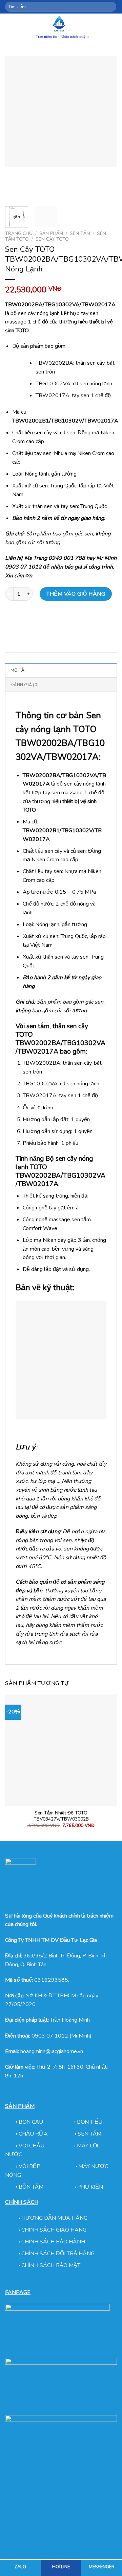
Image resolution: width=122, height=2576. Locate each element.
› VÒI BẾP (29, 2166)
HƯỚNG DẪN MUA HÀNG (54, 2218)
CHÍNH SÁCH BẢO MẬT (51, 2265)
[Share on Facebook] (24, 619)
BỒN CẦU (32, 2122)
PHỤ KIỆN (90, 2187)
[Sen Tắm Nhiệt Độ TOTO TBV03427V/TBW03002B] (61, 1750)
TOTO (38, 1167)
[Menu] (9, 28)
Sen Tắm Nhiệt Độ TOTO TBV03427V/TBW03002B (61, 1816)
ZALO (20, 2567)
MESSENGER (102, 2567)
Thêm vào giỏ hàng (76, 594)
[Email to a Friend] (48, 619)
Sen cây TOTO (52, 239)
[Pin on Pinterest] (60, 619)
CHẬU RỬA (33, 2134)
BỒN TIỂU (90, 2122)
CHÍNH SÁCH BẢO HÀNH (53, 2242)
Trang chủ (19, 233)
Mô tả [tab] (17, 670)
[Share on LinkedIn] (72, 619)
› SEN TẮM (88, 2134)
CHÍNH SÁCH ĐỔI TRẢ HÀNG (58, 2254)
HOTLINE (61, 2567)
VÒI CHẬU (32, 2146)
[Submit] (111, 7)
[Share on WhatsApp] (11, 619)
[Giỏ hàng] (114, 28)
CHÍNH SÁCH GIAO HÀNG (54, 2230)
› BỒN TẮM (30, 2187)
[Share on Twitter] (36, 619)
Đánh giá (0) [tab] (25, 685)
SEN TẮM (80, 233)
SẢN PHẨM (51, 233)
